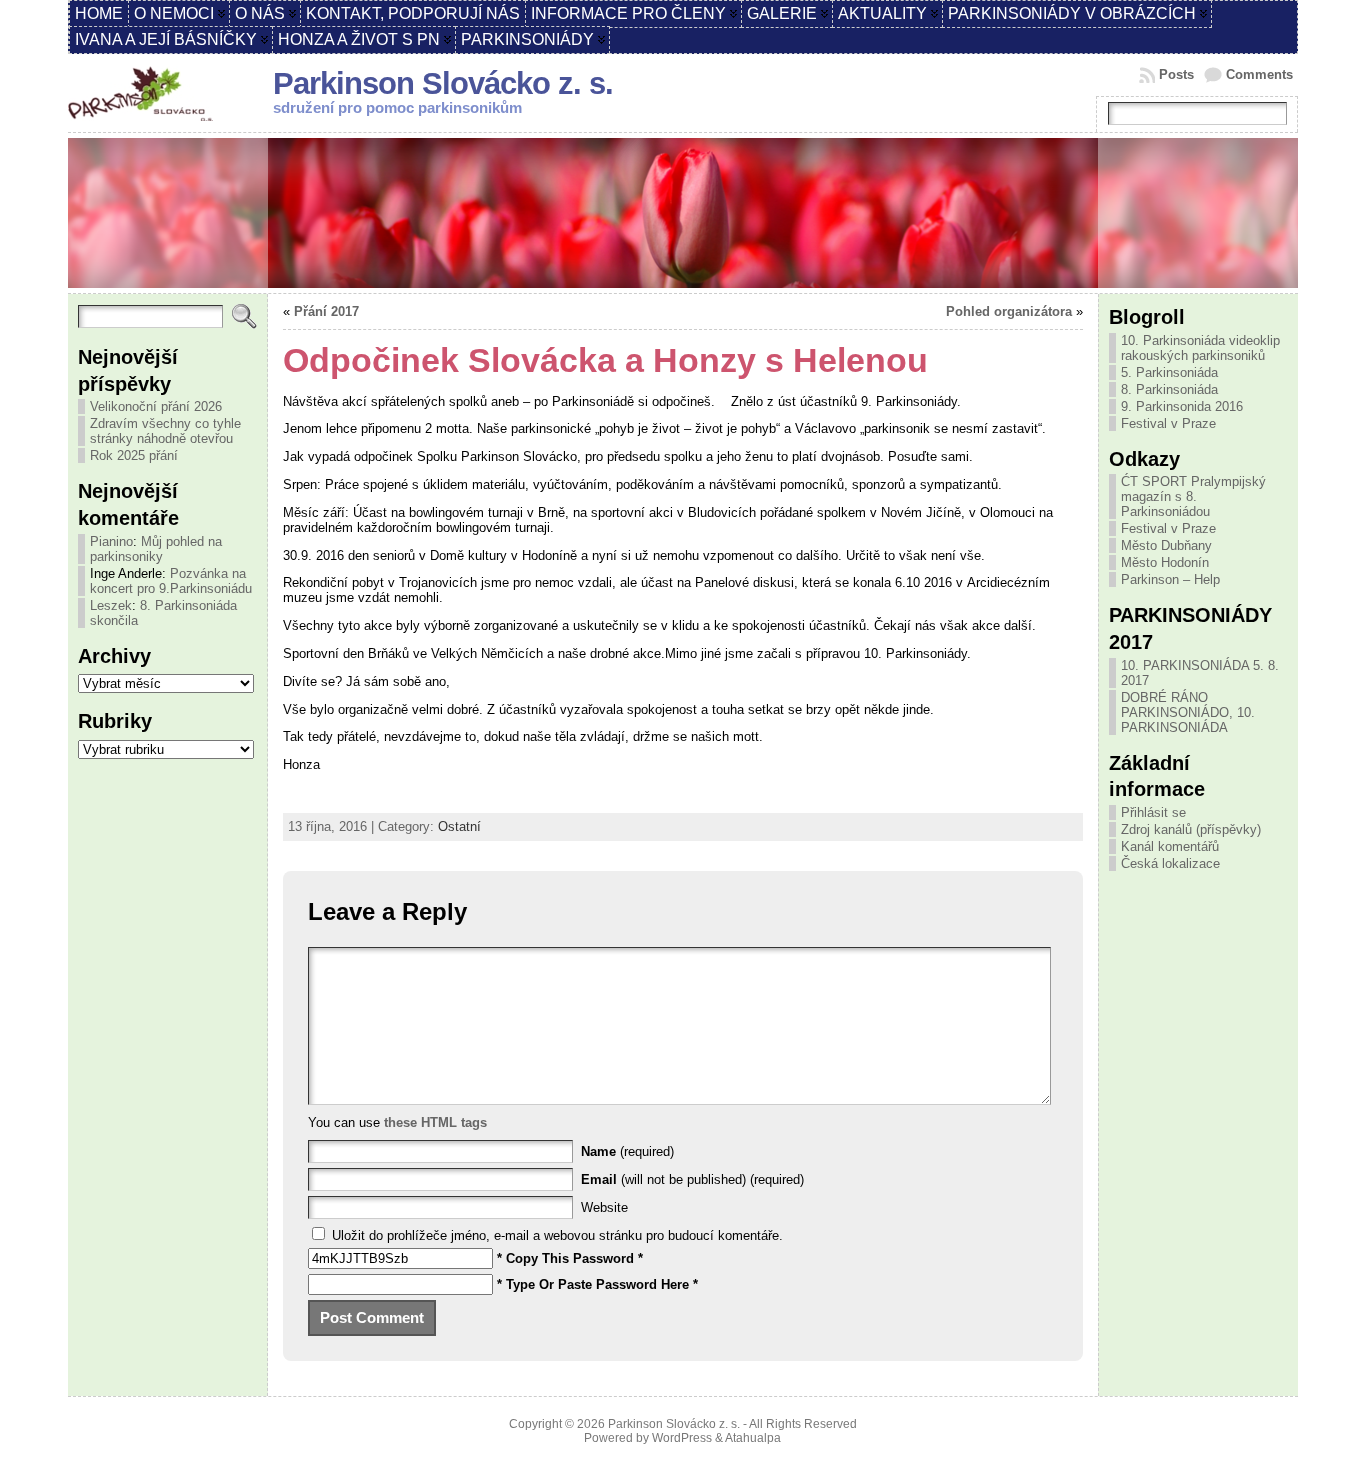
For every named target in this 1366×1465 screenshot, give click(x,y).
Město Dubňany (1166, 545)
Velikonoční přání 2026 (156, 406)
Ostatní (459, 826)
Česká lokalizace (1170, 863)
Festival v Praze (1168, 423)
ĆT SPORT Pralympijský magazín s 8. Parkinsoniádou (1193, 496)
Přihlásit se (1153, 812)
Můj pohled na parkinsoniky (156, 549)
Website (604, 1207)
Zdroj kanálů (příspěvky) (1191, 829)
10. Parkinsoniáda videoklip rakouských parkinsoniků (1200, 348)
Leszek (111, 605)
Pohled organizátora (1009, 311)
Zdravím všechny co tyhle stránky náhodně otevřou (165, 431)
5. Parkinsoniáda (1169, 372)
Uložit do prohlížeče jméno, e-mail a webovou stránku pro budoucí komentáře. (557, 1235)
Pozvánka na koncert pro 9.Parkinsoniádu (171, 581)
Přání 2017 (326, 311)
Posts (1176, 74)
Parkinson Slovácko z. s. (443, 83)
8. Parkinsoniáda (1169, 389)
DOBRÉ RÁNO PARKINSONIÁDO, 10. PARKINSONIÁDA (1188, 712)
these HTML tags (435, 1122)
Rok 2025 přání (134, 455)
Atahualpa (753, 1438)
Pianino (111, 541)
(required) (627, 1151)
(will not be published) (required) (692, 1179)
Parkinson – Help (1170, 579)
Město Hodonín (1165, 562)
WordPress (682, 1438)
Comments (1259, 74)
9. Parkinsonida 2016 (1182, 406)
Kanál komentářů (1170, 846)
